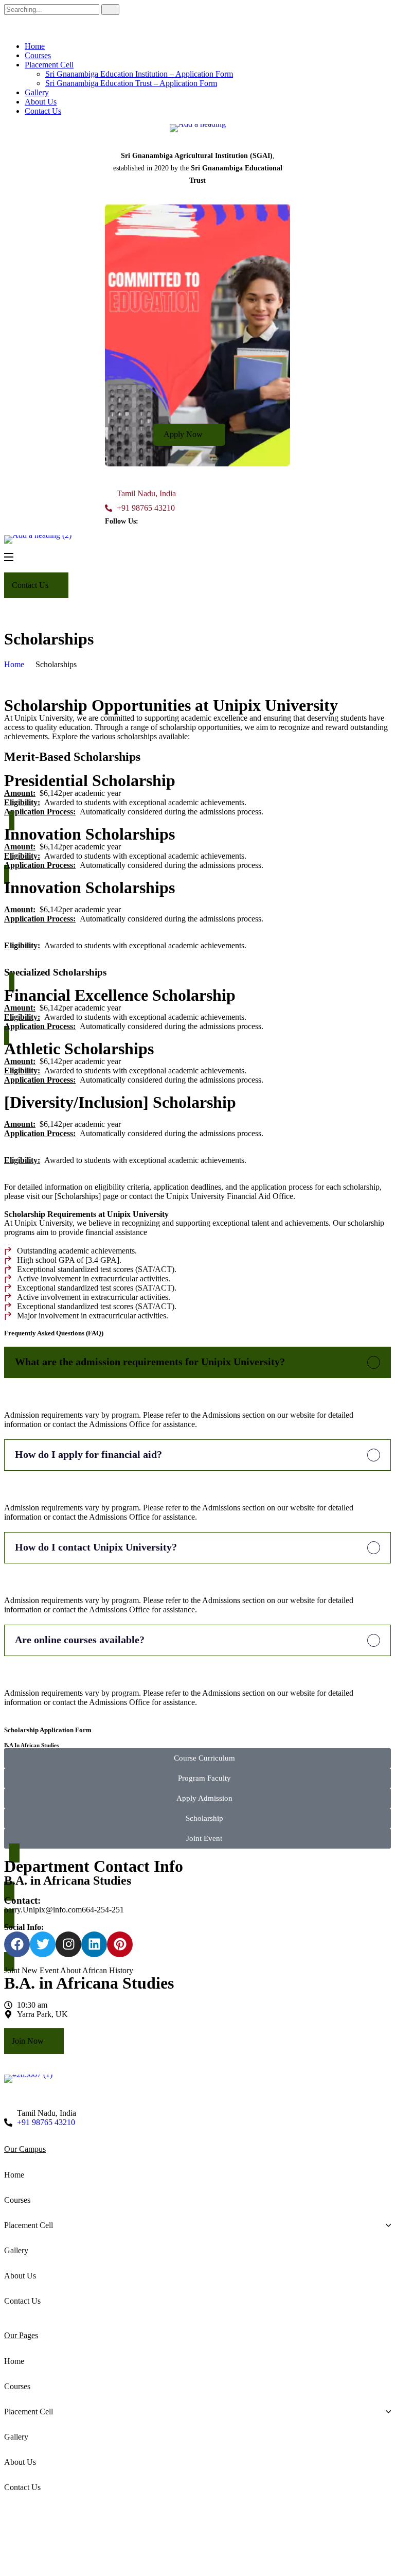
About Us (41, 102)
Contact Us (43, 111)
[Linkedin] (94, 1944)
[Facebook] (17, 1944)
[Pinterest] (120, 1944)
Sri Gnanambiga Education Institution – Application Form (139, 74)
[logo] (197, 128)
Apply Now (184, 434)
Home (35, 46)
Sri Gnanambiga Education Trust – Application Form (131, 83)
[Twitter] (43, 1944)
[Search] (110, 10)
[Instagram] (68, 1944)
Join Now (29, 2041)
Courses (38, 55)
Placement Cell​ (49, 65)
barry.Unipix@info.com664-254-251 (64, 1910)
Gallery (37, 92)
